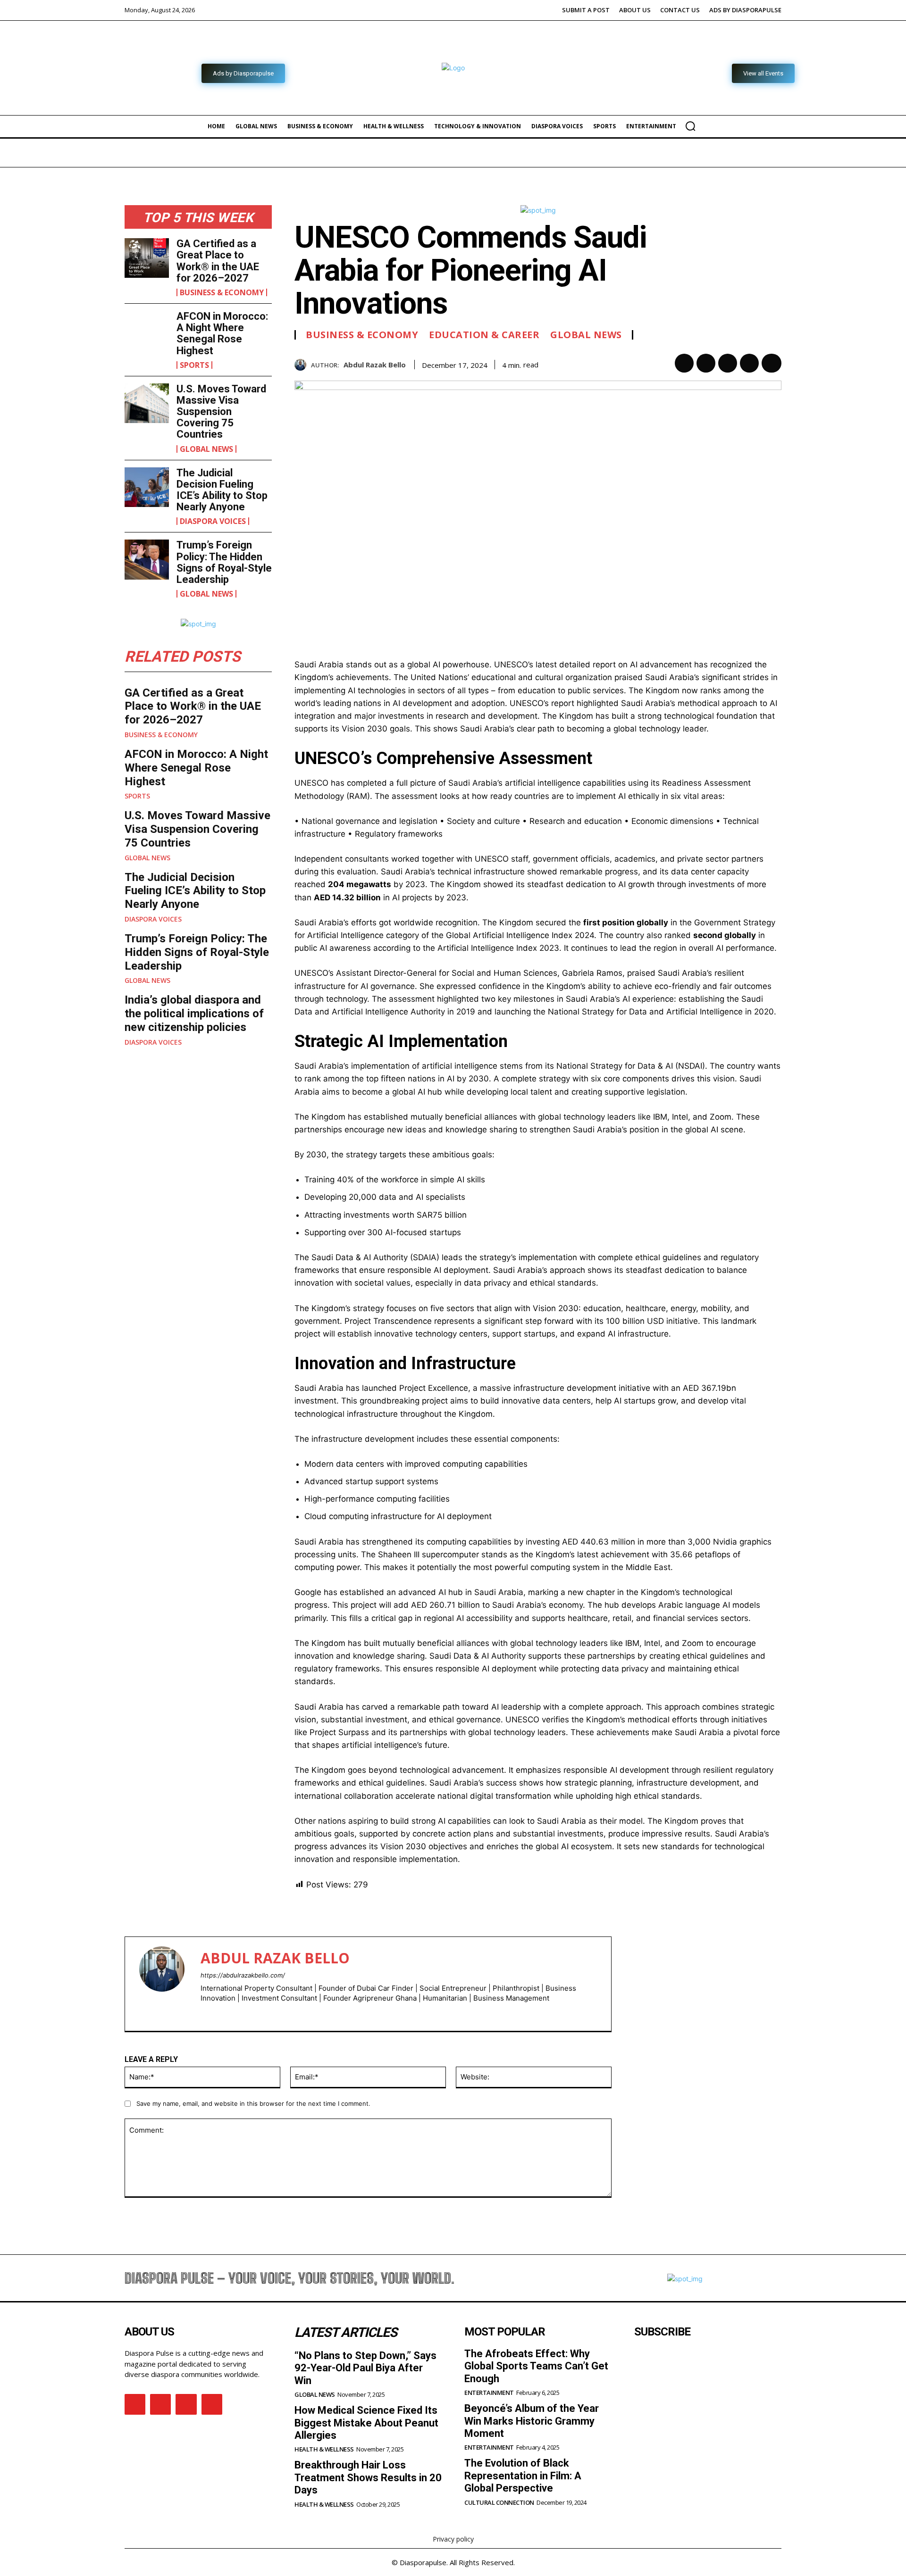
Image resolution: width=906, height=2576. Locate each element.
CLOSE (712, 1131)
